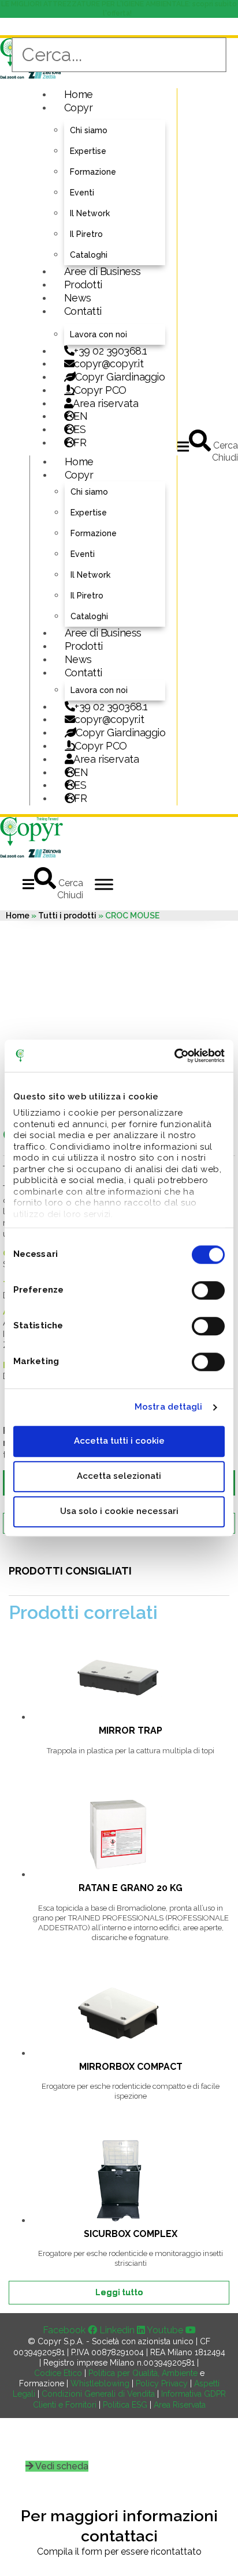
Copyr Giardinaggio (120, 377)
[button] (183, 447)
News (78, 298)
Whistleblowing (100, 2383)
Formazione (93, 172)
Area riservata (105, 403)
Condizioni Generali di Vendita (98, 2394)
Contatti (83, 311)
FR (80, 798)
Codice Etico (58, 2373)
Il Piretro (86, 234)
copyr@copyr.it (109, 364)
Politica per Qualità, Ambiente (143, 2373)
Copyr (79, 108)
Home (79, 94)
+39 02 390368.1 (111, 351)
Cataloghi (89, 255)
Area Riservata (180, 2405)
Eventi (82, 193)
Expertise (88, 151)
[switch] (208, 1290)
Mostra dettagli (169, 1407)
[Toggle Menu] (104, 884)
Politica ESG (125, 2405)
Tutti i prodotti (67, 916)
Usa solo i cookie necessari (119, 1511)
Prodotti (83, 285)
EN (80, 416)
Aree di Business (103, 271)
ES (79, 429)
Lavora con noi (98, 334)
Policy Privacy (162, 2383)
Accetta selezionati (119, 1476)
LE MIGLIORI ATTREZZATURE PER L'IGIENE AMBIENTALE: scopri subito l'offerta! (119, 9)
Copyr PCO (100, 390)
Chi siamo (89, 130)
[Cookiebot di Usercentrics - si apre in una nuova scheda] (174, 1056)
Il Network (90, 213)
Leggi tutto (119, 2292)
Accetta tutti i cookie (119, 1441)
